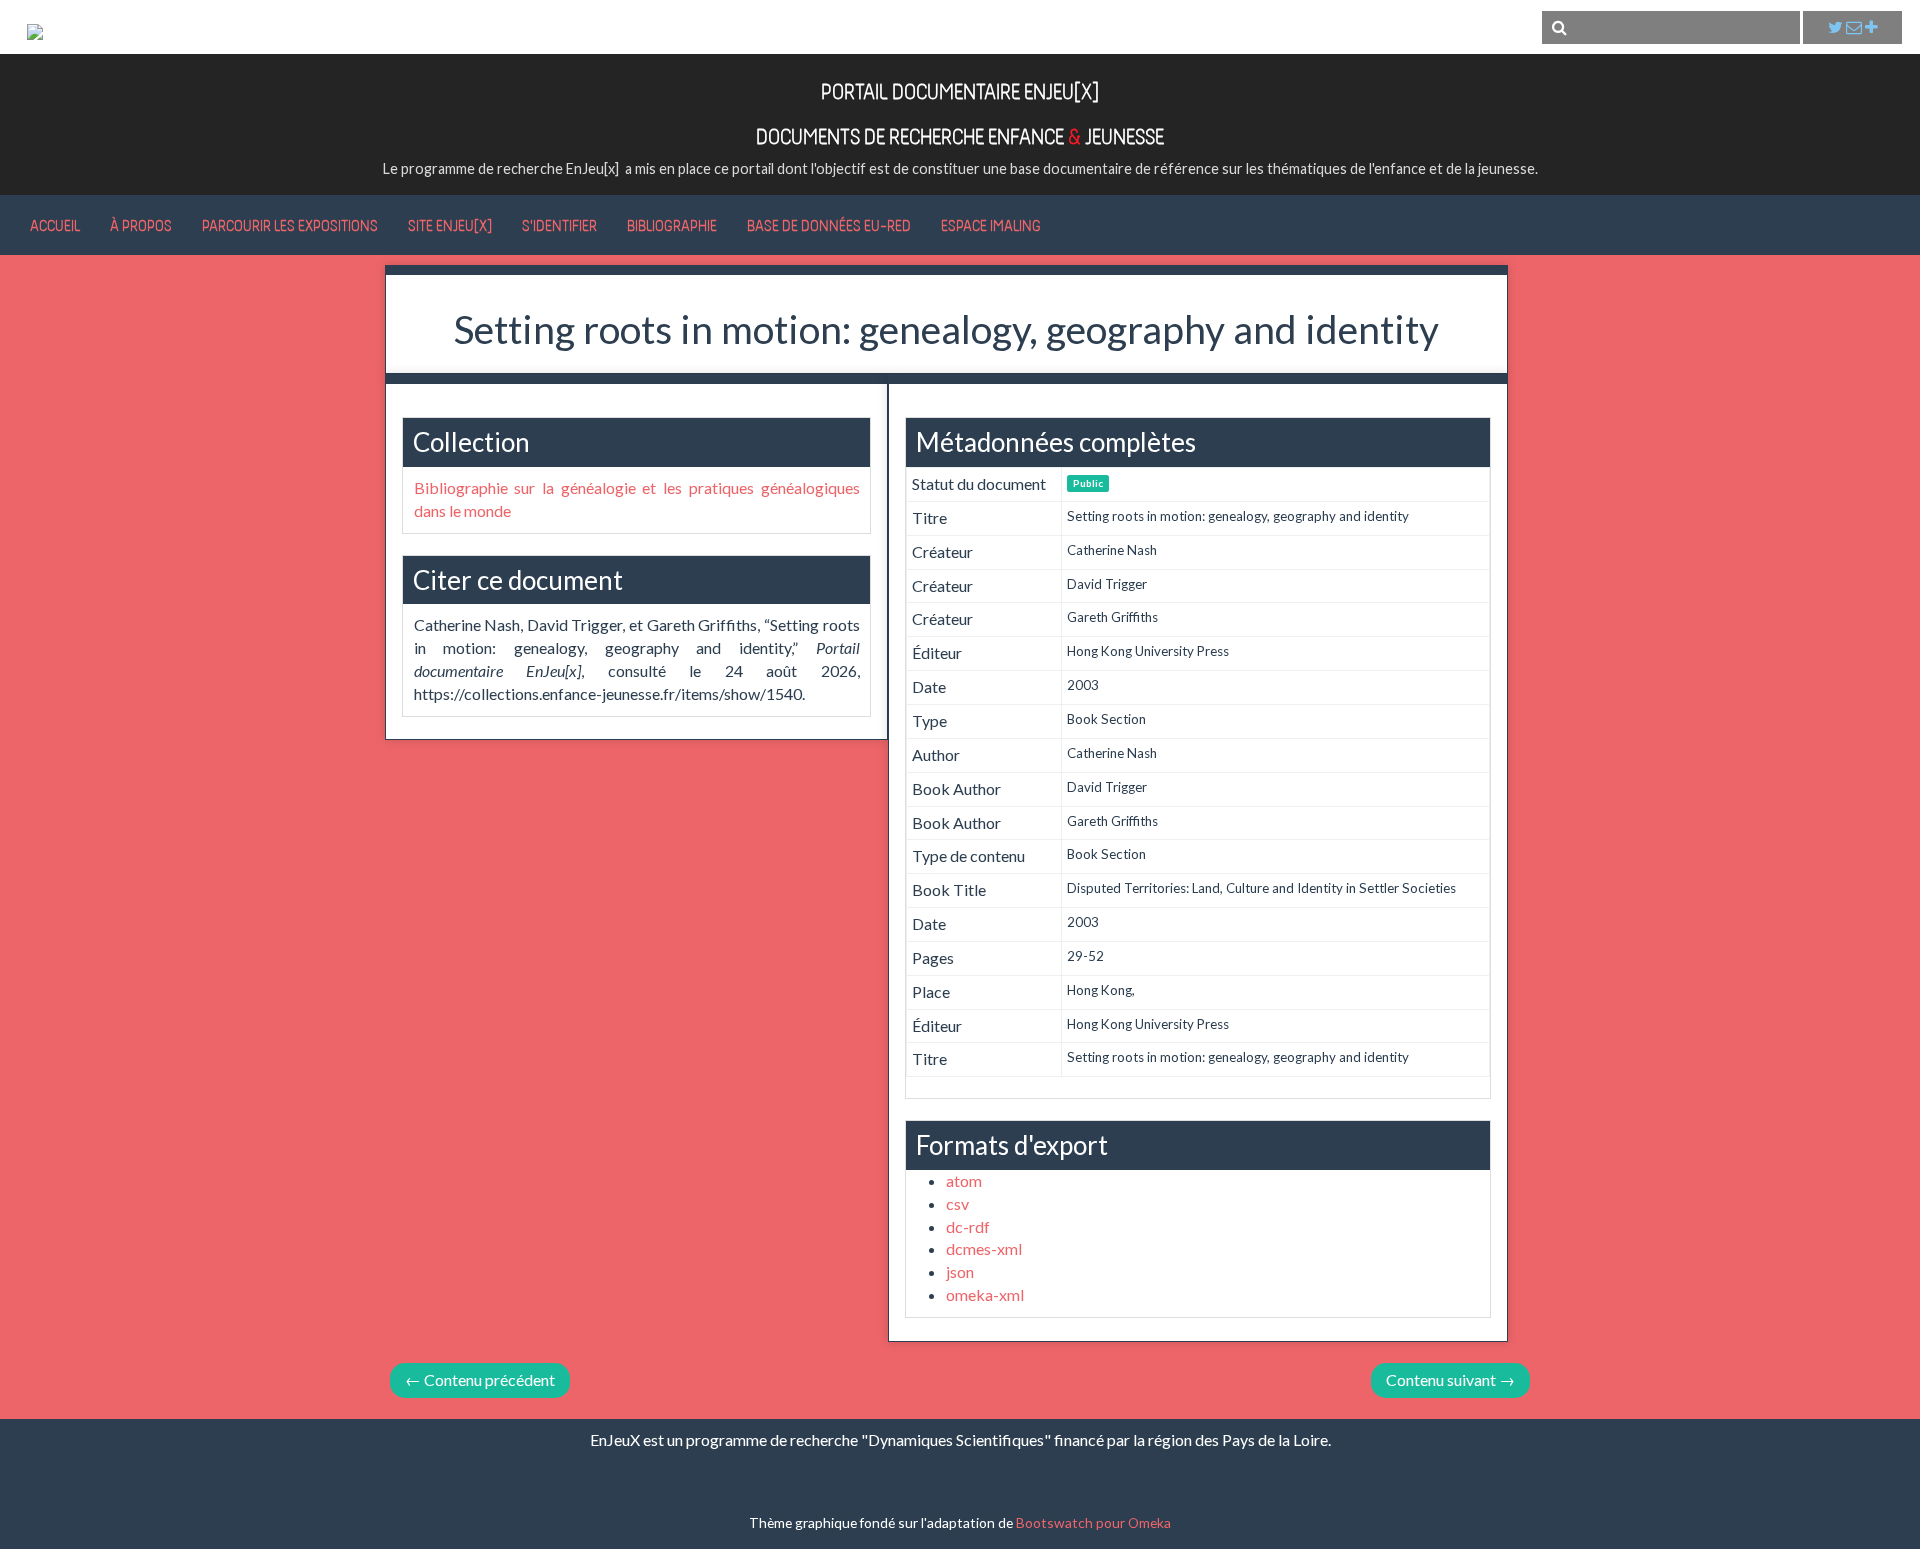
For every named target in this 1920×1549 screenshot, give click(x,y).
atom (964, 1180)
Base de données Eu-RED (829, 225)
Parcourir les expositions (290, 225)
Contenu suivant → (1450, 1379)
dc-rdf (968, 1226)
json (960, 1271)
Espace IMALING (991, 225)
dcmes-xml (984, 1248)
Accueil (55, 225)
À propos (141, 225)
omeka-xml (985, 1294)
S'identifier (559, 225)
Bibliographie (672, 225)
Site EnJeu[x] (450, 225)
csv (957, 1203)
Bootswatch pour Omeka (1093, 1522)
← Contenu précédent (480, 1379)
